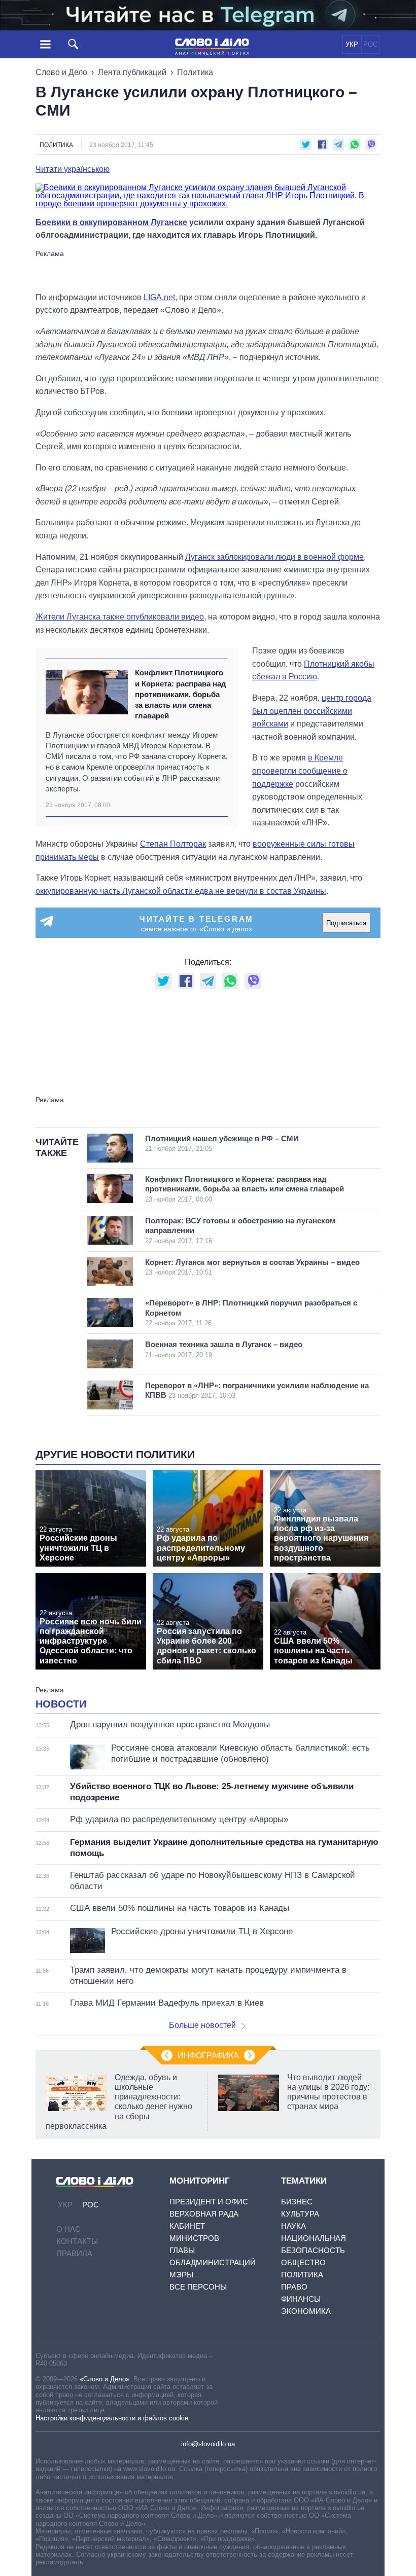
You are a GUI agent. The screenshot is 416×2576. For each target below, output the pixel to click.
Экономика (306, 2311)
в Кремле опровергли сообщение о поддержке (300, 771)
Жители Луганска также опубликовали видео (120, 617)
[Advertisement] (208, 270)
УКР (352, 44)
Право (294, 2287)
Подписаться (346, 923)
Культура (300, 2214)
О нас (68, 2229)
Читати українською (73, 169)
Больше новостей (202, 2025)
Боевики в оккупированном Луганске (111, 222)
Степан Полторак (173, 844)
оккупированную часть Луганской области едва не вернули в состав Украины (181, 891)
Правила (74, 2253)
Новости (61, 1704)
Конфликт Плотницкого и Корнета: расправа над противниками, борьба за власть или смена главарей (181, 694)
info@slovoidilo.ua (208, 2444)
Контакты (77, 2241)
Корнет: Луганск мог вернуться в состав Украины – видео (252, 1267)
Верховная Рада (204, 2214)
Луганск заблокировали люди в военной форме (274, 557)
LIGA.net (159, 297)
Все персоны (198, 2287)
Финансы (301, 2299)
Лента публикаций (132, 72)
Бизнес (297, 2202)
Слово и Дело (61, 72)
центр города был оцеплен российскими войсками (312, 711)
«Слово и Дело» (105, 2379)
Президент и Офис (209, 2202)
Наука (293, 2226)
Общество (303, 2262)
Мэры (181, 2275)
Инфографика (208, 2056)
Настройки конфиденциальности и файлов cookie (112, 2418)
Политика (195, 72)
